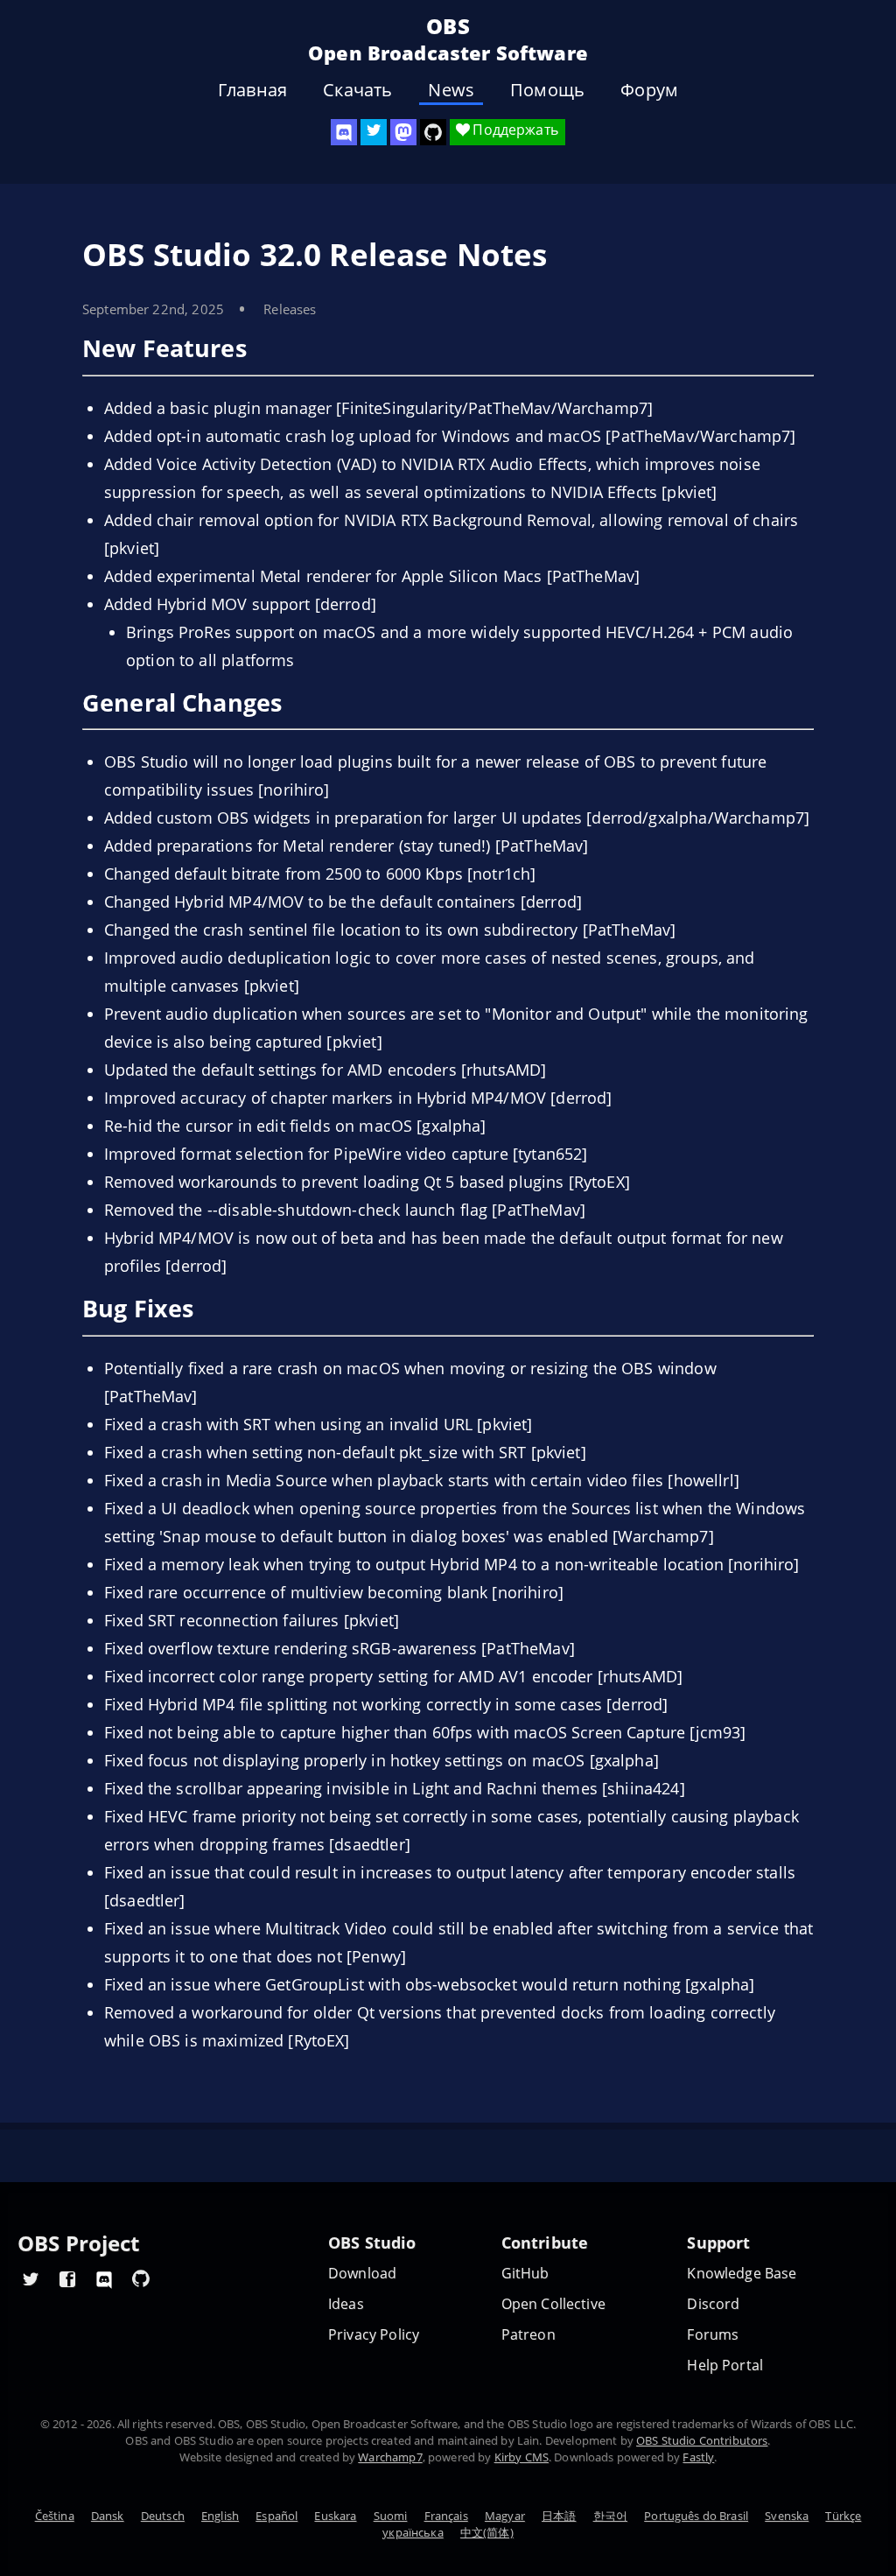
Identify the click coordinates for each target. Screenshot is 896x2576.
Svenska (787, 2516)
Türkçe (843, 2516)
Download (362, 2274)
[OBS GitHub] (141, 2278)
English (220, 2516)
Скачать (357, 90)
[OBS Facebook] (67, 2278)
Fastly (698, 2457)
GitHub (525, 2274)
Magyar (505, 2516)
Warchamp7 (390, 2457)
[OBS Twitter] (374, 132)
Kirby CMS (521, 2457)
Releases (290, 309)
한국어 (610, 2516)
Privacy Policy (374, 2335)
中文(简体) (487, 2532)
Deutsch (163, 2516)
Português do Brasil (696, 2516)
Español (276, 2516)
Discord (713, 2304)
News (451, 90)
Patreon (528, 2335)
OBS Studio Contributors (702, 2440)
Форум (649, 90)
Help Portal (725, 2365)
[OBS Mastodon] (403, 132)
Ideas (346, 2304)
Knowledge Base (742, 2274)
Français (446, 2516)
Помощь (547, 90)
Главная (252, 90)
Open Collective (553, 2304)
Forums (713, 2335)
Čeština (55, 2516)
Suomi (391, 2516)
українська (413, 2532)
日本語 (559, 2516)
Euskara (335, 2516)
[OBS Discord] (344, 132)
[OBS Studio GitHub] (433, 132)
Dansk (108, 2516)
